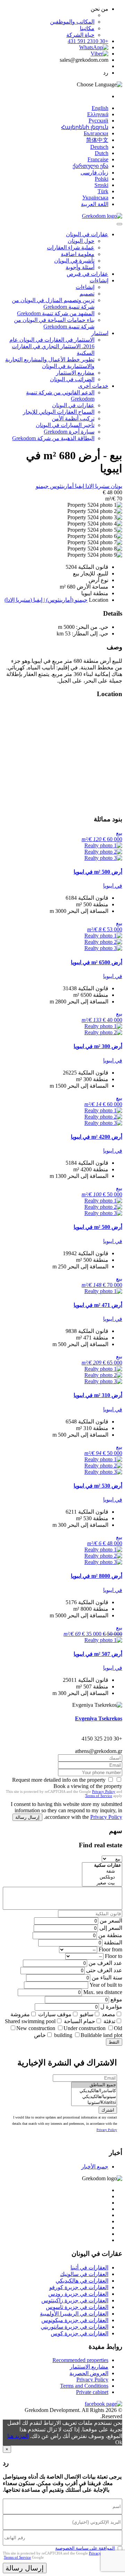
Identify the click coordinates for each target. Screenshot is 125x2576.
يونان (116, 486)
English (100, 108)
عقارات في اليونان (87, 234)
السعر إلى (111, 1928)
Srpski (101, 185)
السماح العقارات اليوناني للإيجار (59, 412)
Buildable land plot (101, 2035)
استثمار (100, 333)
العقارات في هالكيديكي (82, 2281)
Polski (102, 179)
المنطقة (113, 1942)
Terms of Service (99, 1796)
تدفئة (109, 2021)
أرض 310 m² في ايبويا (98, 1395)
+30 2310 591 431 (88, 41)
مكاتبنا (87, 28)
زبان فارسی (94, 173)
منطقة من (110, 1935)
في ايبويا (113, 886)
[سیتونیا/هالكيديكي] (94, 2097)
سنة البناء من (107, 1978)
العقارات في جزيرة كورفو (79, 2287)
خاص (40, 2035)
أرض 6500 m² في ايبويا (97, 962)
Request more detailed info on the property (59, 1780)
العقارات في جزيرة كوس (80, 2333)
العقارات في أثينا (89, 2267)
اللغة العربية (95, 204)
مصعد (109, 2014)
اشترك (108, 2110)
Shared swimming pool (30, 2021)
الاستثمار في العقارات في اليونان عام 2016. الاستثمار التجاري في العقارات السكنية (52, 346)
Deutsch (99, 147)
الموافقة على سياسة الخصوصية (85, 2548)
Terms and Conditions (84, 2386)
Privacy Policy (104, 1791)
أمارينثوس (61, 486)
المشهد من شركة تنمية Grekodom (56, 313)
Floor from (110, 1949)
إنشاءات (99, 280)
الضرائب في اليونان (72, 379)
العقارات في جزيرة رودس (78, 2294)
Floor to (114, 1956)
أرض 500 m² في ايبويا (98, 872)
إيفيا (79, 486)
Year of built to (106, 1985)
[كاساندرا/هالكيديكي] (94, 2091)
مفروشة (20, 2014)
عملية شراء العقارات (71, 247)
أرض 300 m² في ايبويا (98, 1046)
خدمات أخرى (93, 386)
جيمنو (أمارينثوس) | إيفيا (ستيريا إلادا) (46, 600)
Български (96, 133)
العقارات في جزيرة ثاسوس (77, 2307)
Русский (98, 121)
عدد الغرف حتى (104, 1970)
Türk (103, 191)
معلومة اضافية (78, 254)
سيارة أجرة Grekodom (69, 432)
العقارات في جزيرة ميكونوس (75, 2320)
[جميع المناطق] (94, 2085)
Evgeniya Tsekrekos (99, 1718)
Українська (95, 198)
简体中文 (97, 140)
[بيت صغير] (102, 1883)
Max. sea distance (103, 1992)
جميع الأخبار (95, 2167)
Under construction (85, 2028)
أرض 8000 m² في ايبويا (97, 1576)
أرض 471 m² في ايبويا (98, 1305)
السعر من (111, 1921)
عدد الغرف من (105, 1963)
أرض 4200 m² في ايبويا (97, 1137)
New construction (36, 2028)
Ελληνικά (98, 114)
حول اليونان (81, 241)
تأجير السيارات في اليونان (65, 425)
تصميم (87, 294)
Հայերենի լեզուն (85, 127)
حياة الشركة (80, 35)
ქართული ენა (90, 166)
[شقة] (102, 1871)
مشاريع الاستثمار (75, 373)
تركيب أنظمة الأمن (73, 418)
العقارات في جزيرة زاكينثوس (75, 2300)
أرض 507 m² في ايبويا (98, 1654)
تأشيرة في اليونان (74, 261)
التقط (114, 2042)
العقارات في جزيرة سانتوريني (74, 2327)
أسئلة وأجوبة (80, 267)
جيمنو (42, 486)
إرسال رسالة (27, 1817)
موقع (116, 1999)
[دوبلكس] (102, 1877)
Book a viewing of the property (88, 1786)
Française (98, 159)
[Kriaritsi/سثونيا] (94, 2103)
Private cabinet (92, 2392)
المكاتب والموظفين (72, 22)
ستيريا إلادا (97, 486)
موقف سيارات (55, 2014)
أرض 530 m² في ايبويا (98, 1486)
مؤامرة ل (111, 2007)
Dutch (102, 153)
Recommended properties (80, 2360)
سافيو (87, 2014)
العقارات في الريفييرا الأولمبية (74, 2314)
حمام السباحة (80, 2021)
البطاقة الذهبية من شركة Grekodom (53, 438)
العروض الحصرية (89, 2373)
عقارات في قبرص (87, 274)
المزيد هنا (18, 2436)
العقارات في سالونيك (84, 2274)
